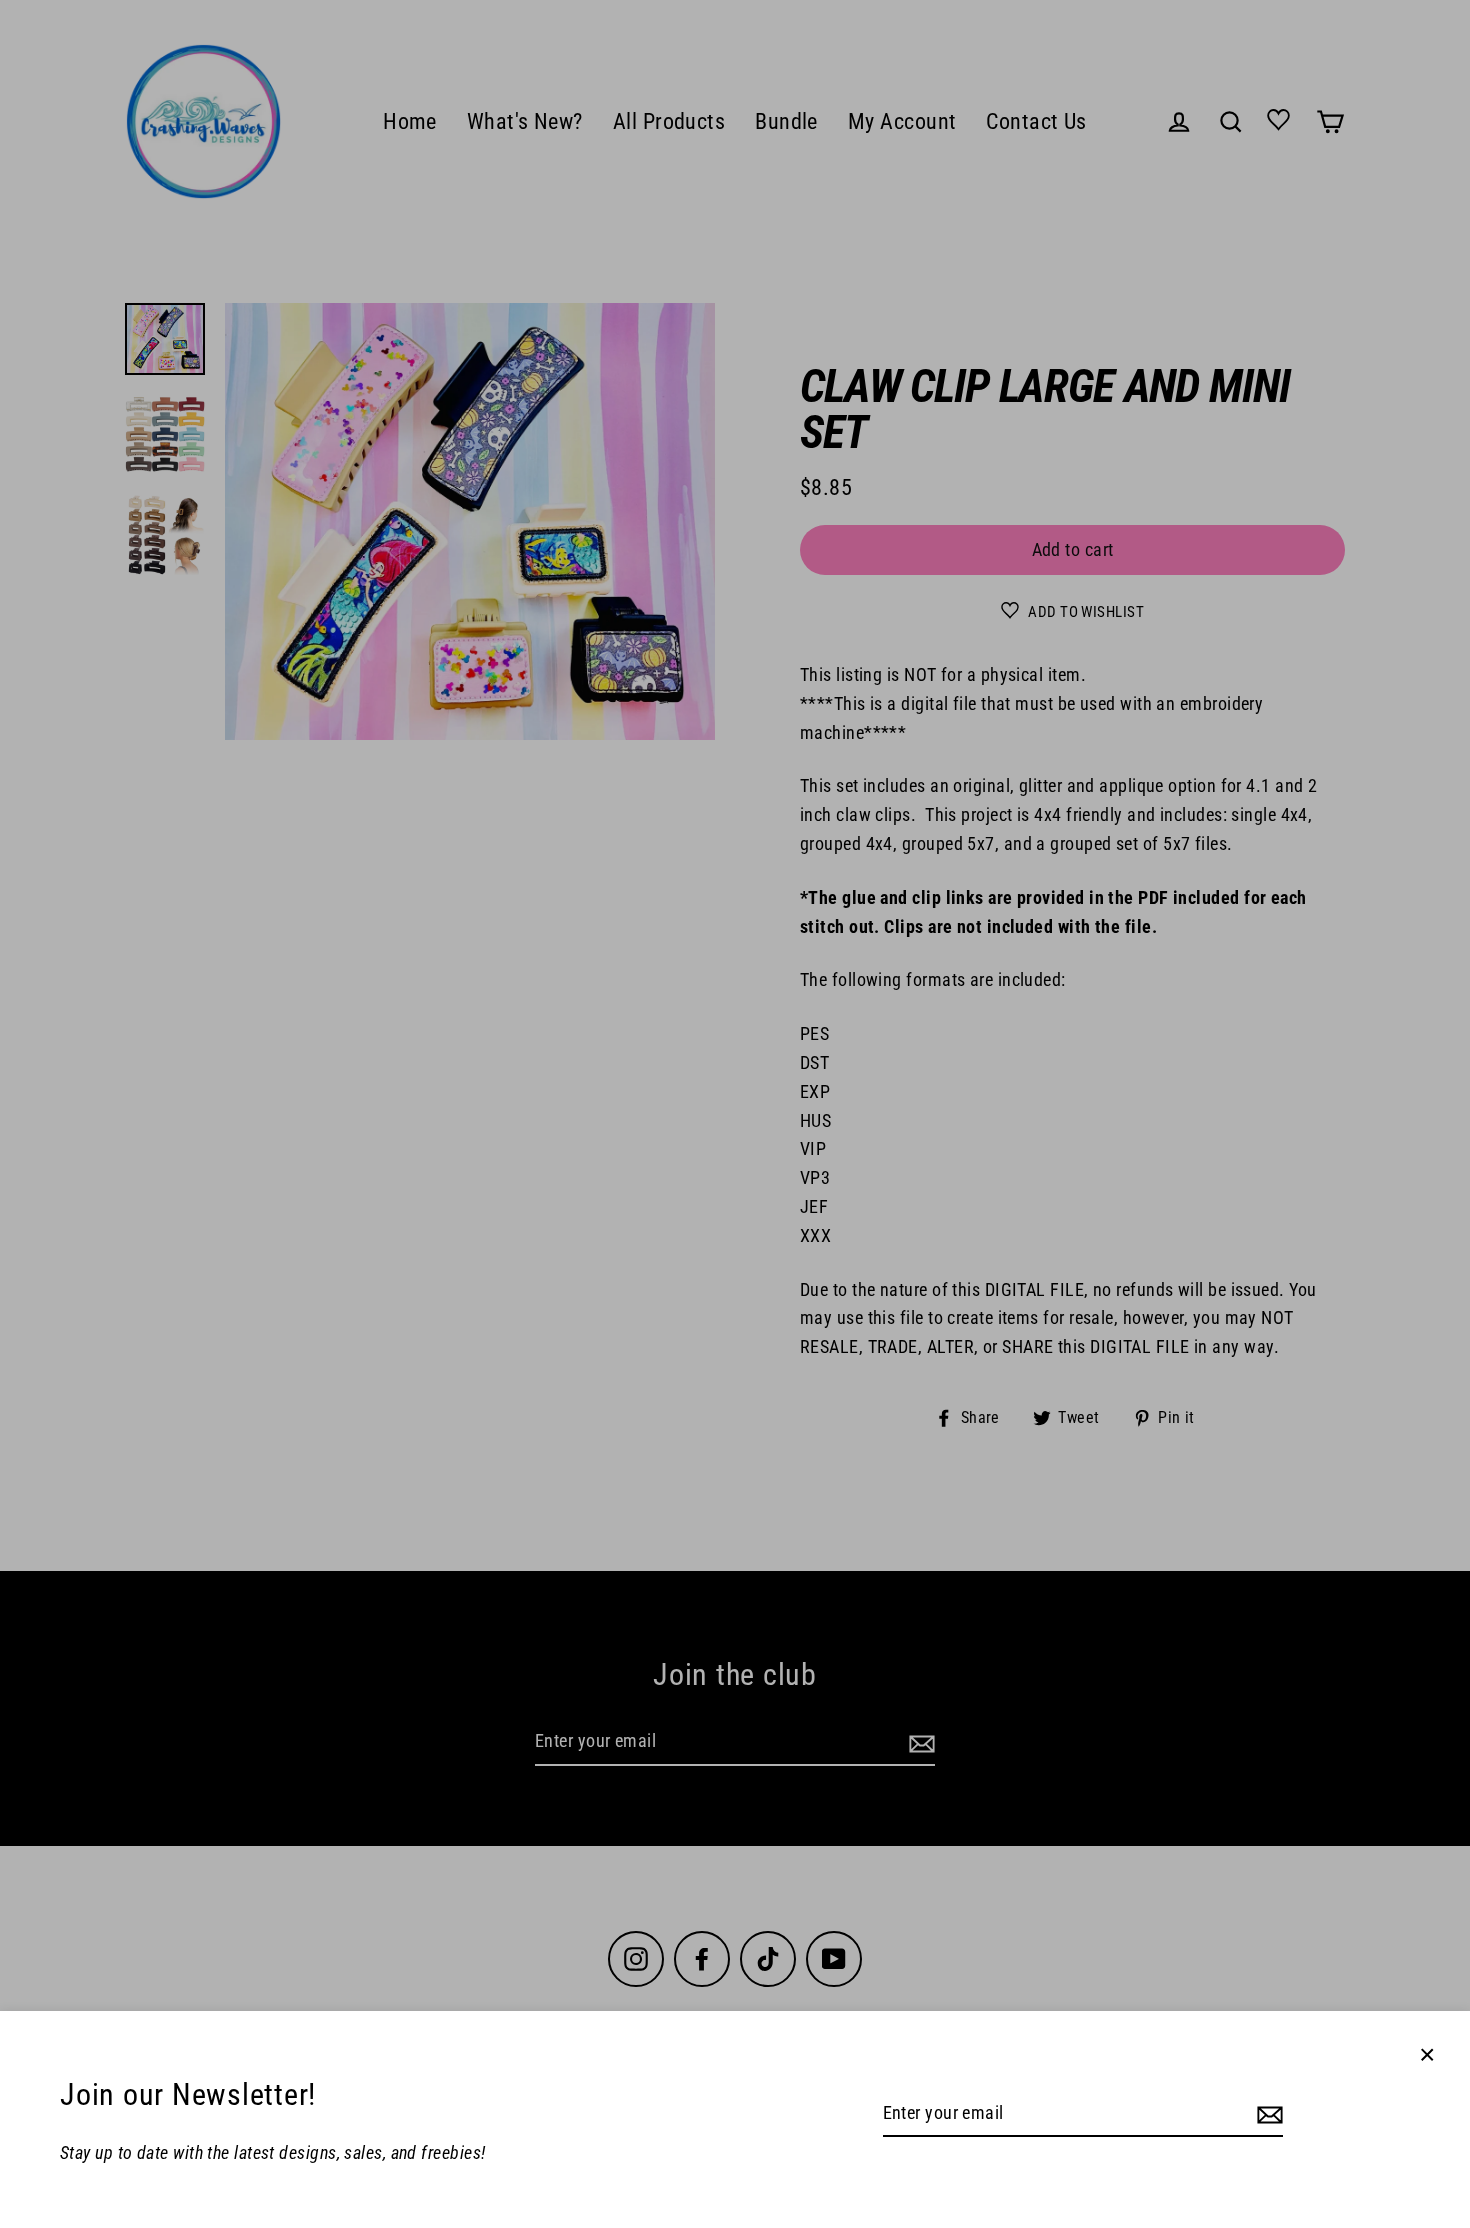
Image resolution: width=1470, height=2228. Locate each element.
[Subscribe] (1267, 2114)
